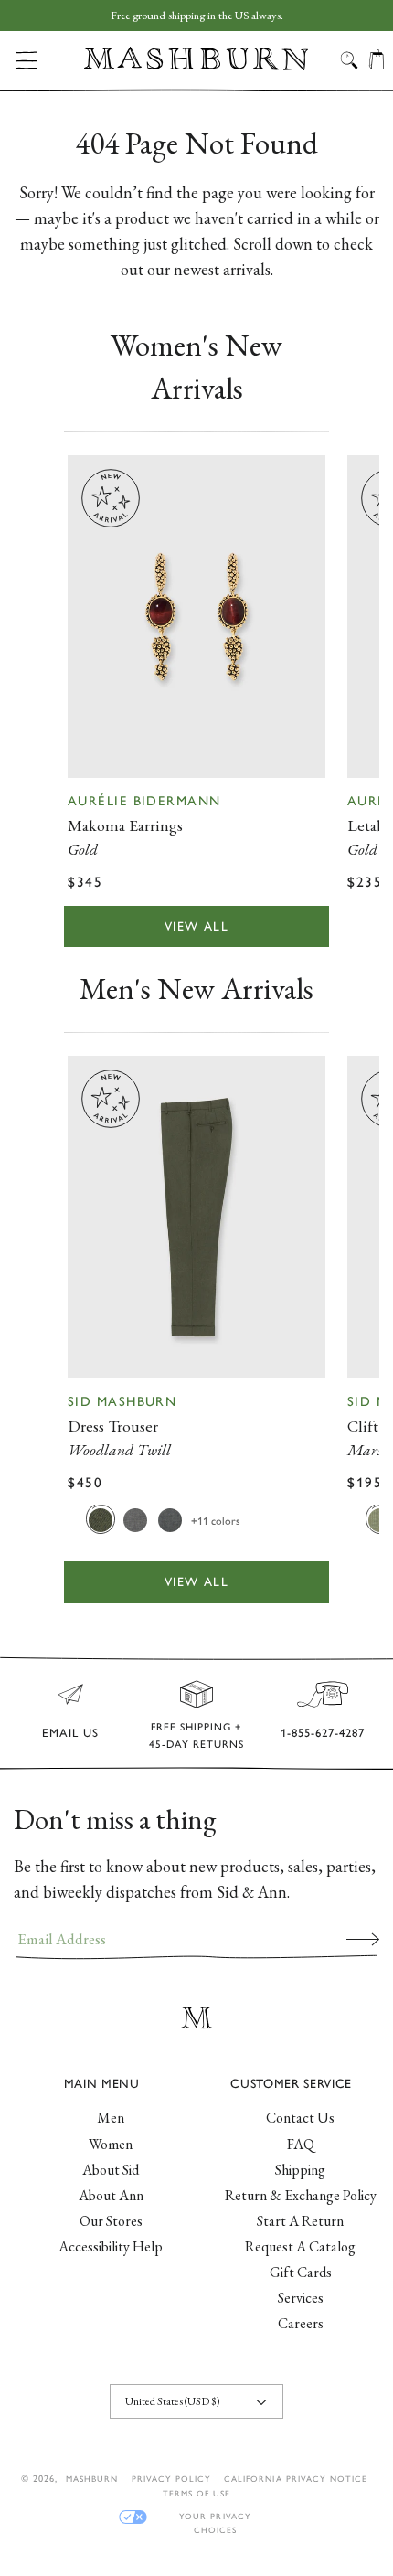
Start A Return (300, 2221)
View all (196, 926)
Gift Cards (301, 2272)
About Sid (111, 2170)
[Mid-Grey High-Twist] (135, 1519)
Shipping (300, 2170)
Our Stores (111, 2221)
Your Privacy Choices (215, 2517)
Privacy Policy (172, 2479)
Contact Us (300, 2118)
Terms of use (196, 2493)
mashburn (92, 2479)
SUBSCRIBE (363, 1939)
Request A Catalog (300, 2246)
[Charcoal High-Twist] (170, 1519)
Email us (70, 1733)
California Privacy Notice (296, 2479)
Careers (301, 2323)
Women (111, 2144)
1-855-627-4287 (323, 1733)
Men (111, 2118)
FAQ (301, 2144)
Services (301, 2298)
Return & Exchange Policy (301, 2195)
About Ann (111, 2195)
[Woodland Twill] (101, 1519)
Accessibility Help (111, 2246)
